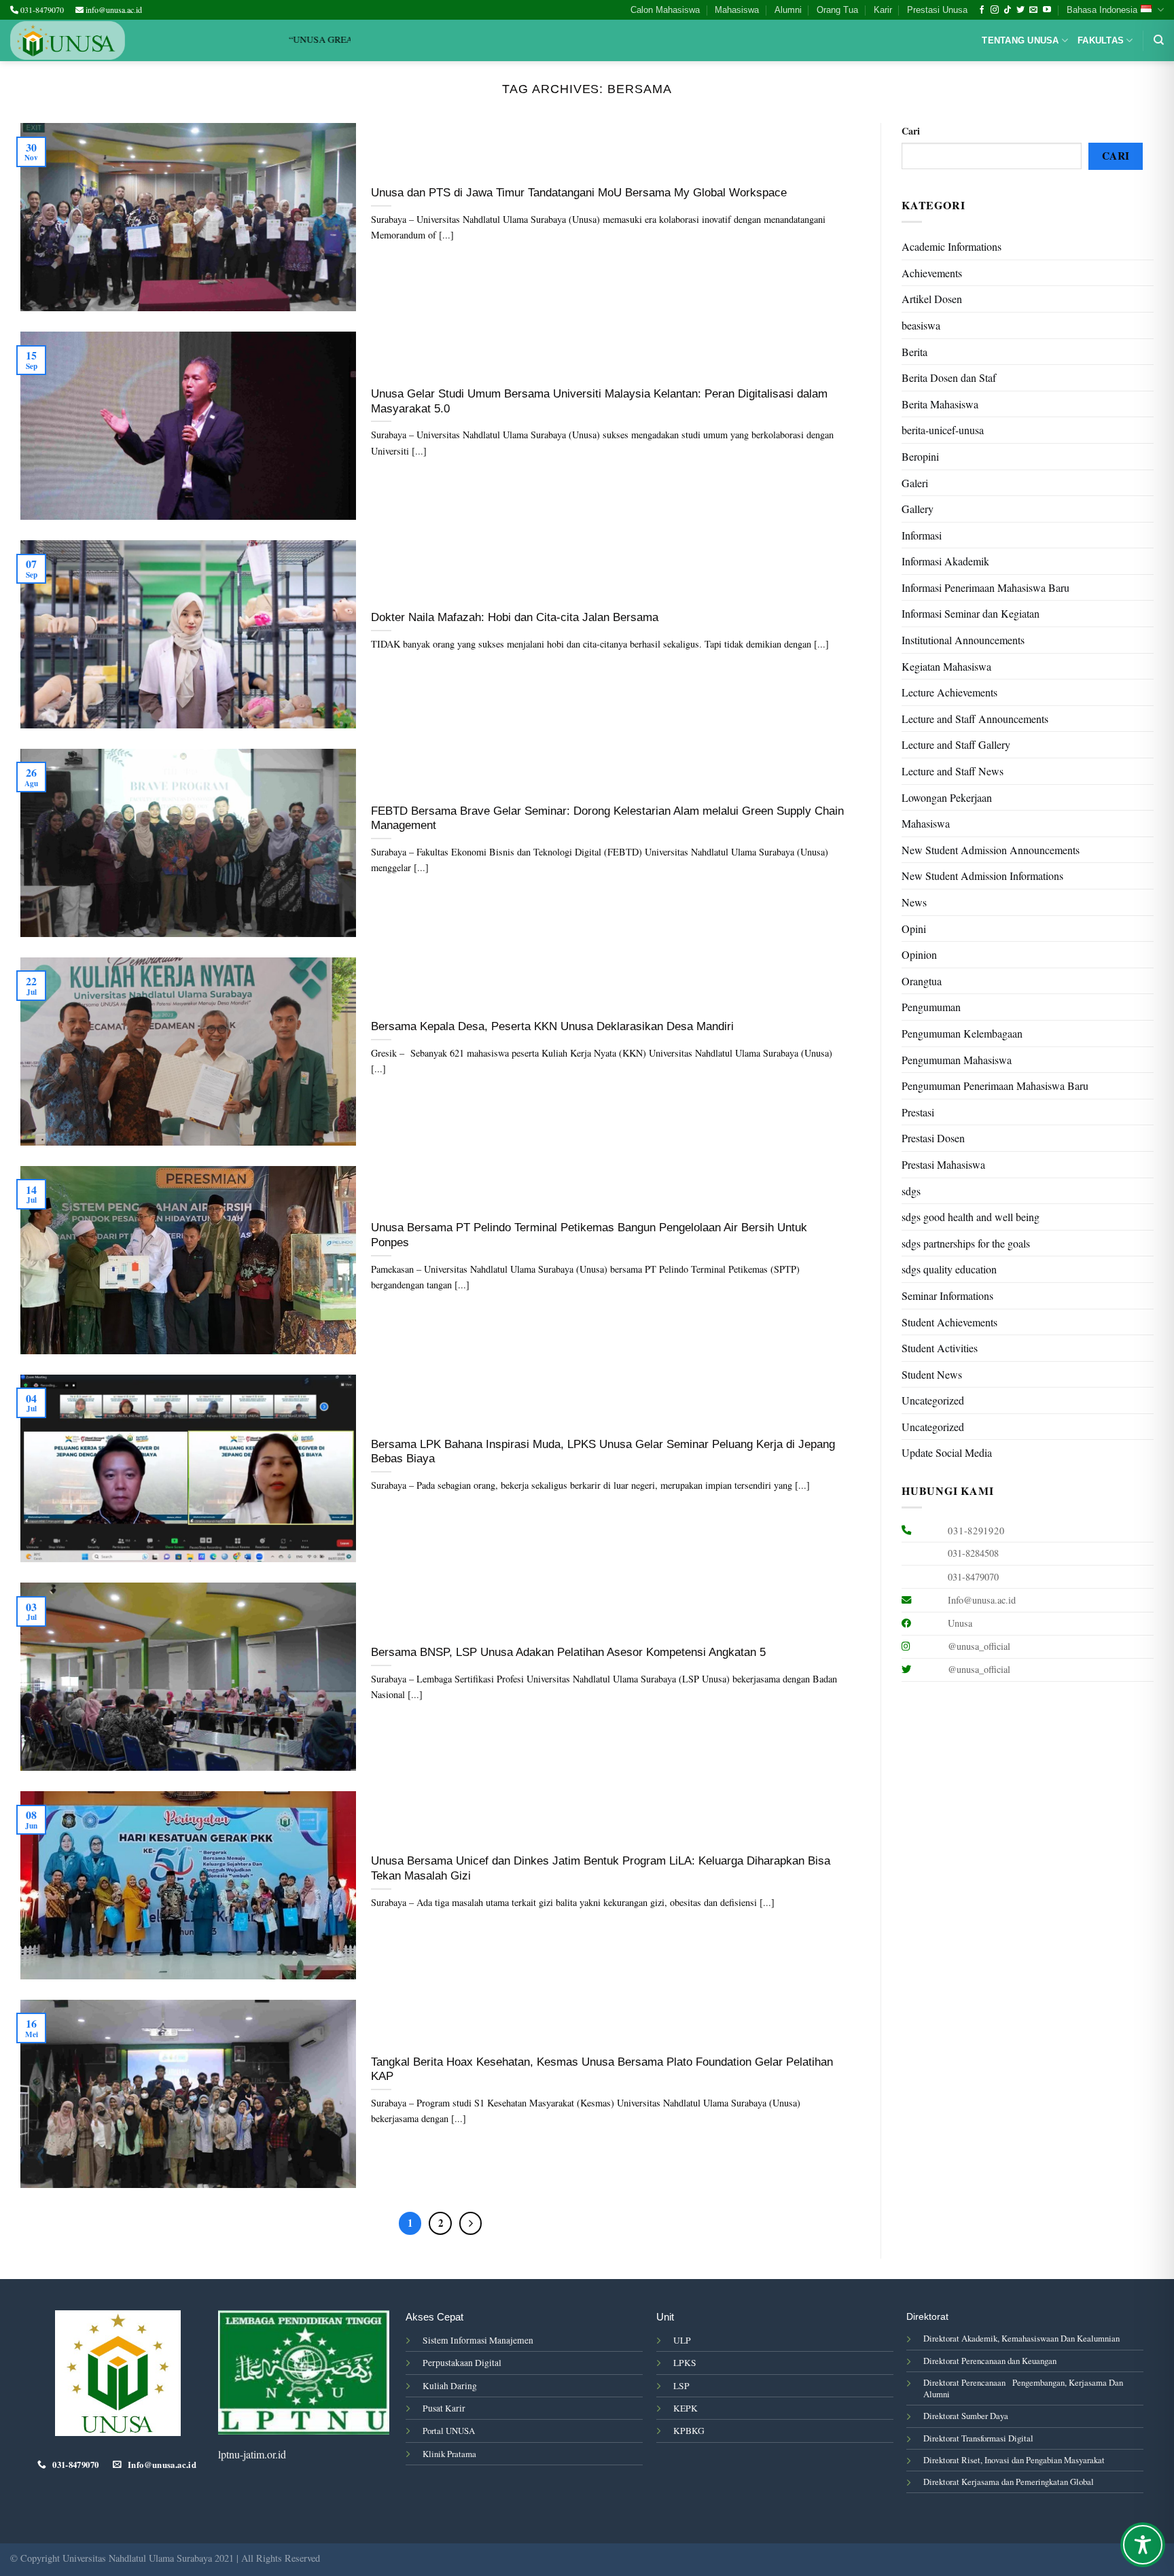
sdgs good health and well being (971, 1217)
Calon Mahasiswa (665, 10)
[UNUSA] (68, 40)
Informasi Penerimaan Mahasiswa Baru (985, 587)
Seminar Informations (947, 1295)
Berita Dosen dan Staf (949, 377)
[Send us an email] (1033, 10)
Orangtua (922, 981)
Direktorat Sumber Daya (966, 2416)
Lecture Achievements (949, 692)
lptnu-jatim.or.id (252, 2454)
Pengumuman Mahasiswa (957, 1060)
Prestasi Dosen (933, 1138)
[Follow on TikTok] (1008, 10)
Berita (914, 352)
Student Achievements (949, 1322)
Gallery (918, 509)
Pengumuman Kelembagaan (962, 1033)
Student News (932, 1374)
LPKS (685, 2363)
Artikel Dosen (932, 299)
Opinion (919, 954)
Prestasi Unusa (937, 10)
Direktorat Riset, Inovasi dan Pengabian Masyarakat (1014, 2460)
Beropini (920, 456)
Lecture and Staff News (953, 771)
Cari (911, 131)
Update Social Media (947, 1452)
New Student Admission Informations (982, 876)
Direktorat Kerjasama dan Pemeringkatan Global (1009, 2482)
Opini (914, 929)
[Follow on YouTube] (1047, 10)
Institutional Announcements (963, 640)
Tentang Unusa (1020, 40)
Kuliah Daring (450, 2386)
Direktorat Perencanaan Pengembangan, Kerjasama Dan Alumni (1023, 2388)
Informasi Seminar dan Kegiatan (971, 613)
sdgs (911, 1191)
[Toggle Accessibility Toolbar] (1143, 2545)
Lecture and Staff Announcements (975, 719)
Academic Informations (951, 246)
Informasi (922, 535)
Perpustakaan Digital (462, 2363)
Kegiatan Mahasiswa (946, 666)
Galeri (915, 483)
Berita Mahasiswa (940, 404)
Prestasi (918, 1112)
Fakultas (1101, 40)
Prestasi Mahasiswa (943, 1164)
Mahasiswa (737, 10)
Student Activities (940, 1348)
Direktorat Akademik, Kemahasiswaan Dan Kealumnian (1021, 2338)
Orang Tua (837, 10)
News (914, 902)
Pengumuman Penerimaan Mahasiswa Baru (995, 1086)
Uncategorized (933, 1400)
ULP (682, 2340)
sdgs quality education (949, 1269)
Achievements (932, 273)
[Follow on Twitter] (1020, 10)
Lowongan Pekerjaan (947, 797)
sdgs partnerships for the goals (966, 1243)
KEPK (686, 2408)
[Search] (1159, 40)
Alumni (788, 10)
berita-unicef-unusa (943, 430)
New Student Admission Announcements (991, 850)
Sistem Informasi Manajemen (478, 2340)
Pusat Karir (444, 2408)
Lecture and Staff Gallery (956, 744)
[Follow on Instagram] (995, 10)
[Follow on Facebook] (982, 10)
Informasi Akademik (945, 561)
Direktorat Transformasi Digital (978, 2438)
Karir (883, 10)
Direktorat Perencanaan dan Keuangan (990, 2361)
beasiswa (921, 325)
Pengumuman (931, 1007)
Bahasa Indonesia (1102, 10)
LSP (681, 2386)
